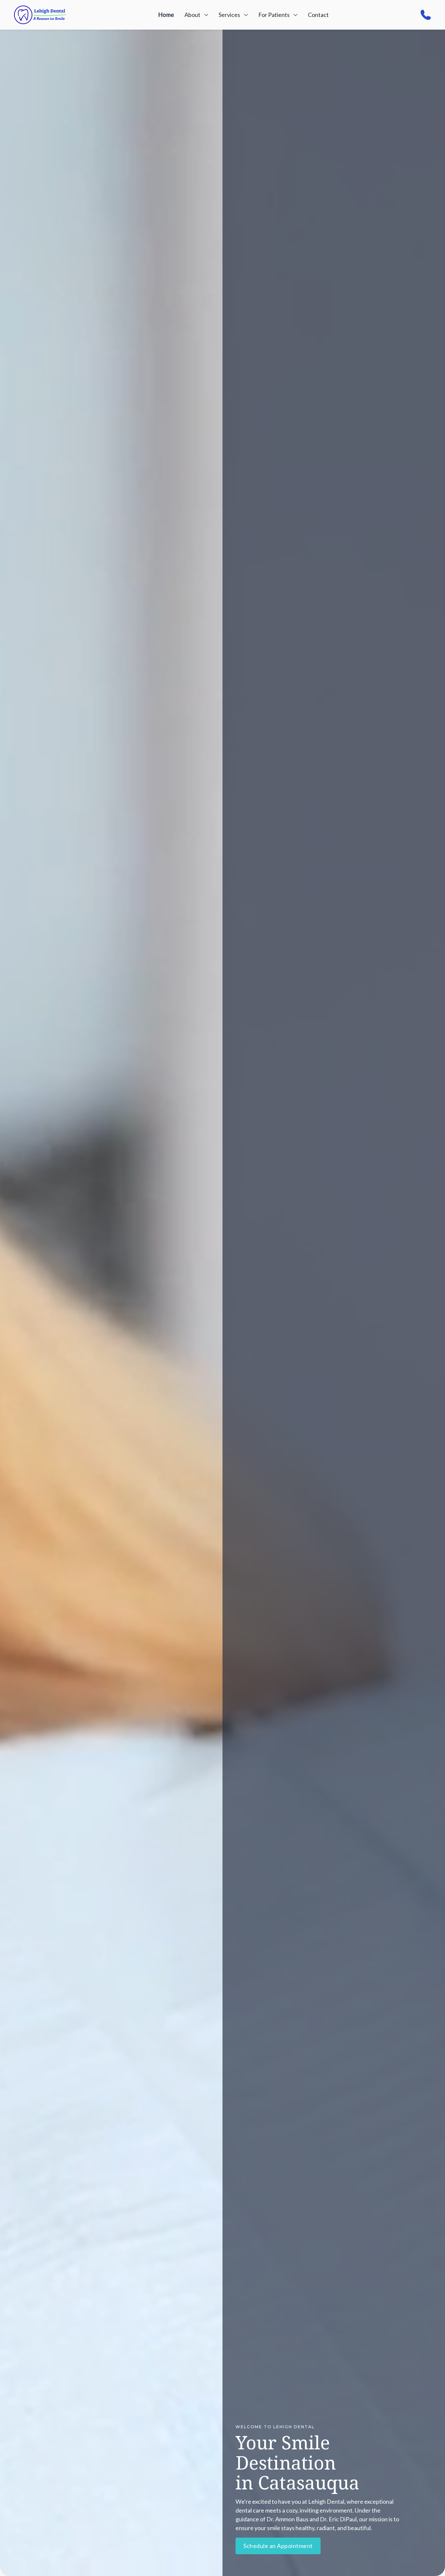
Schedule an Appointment (278, 2546)
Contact (318, 15)
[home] (40, 15)
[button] (196, 15)
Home (166, 15)
